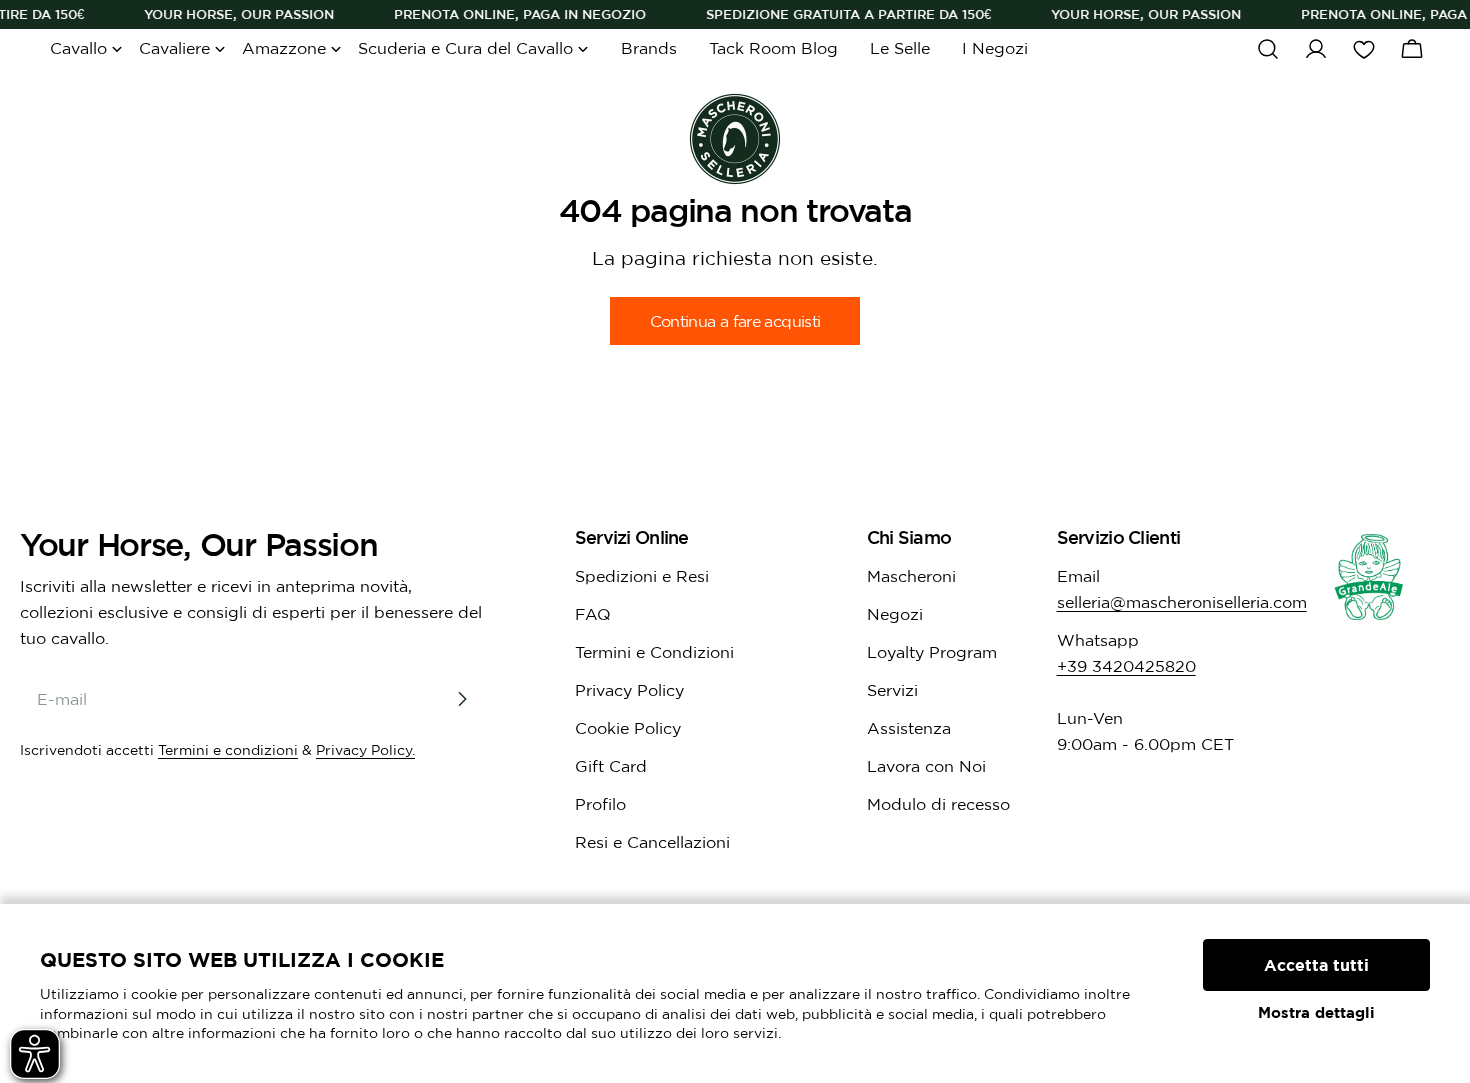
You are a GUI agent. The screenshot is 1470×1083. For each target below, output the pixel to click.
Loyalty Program (932, 652)
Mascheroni (911, 576)
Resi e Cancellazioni (652, 842)
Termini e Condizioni (654, 652)
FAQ (593, 614)
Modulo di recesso (938, 804)
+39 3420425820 (1126, 666)
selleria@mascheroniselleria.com (1182, 602)
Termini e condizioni (228, 750)
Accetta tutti (1316, 965)
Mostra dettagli (1316, 1012)
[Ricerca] (1268, 49)
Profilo (600, 804)
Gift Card (611, 766)
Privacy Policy (629, 690)
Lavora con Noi (926, 766)
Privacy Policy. (365, 750)
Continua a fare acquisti (735, 321)
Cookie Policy (628, 728)
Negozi (895, 614)
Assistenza (909, 728)
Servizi (892, 690)
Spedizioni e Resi (642, 576)
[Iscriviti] (462, 699)
